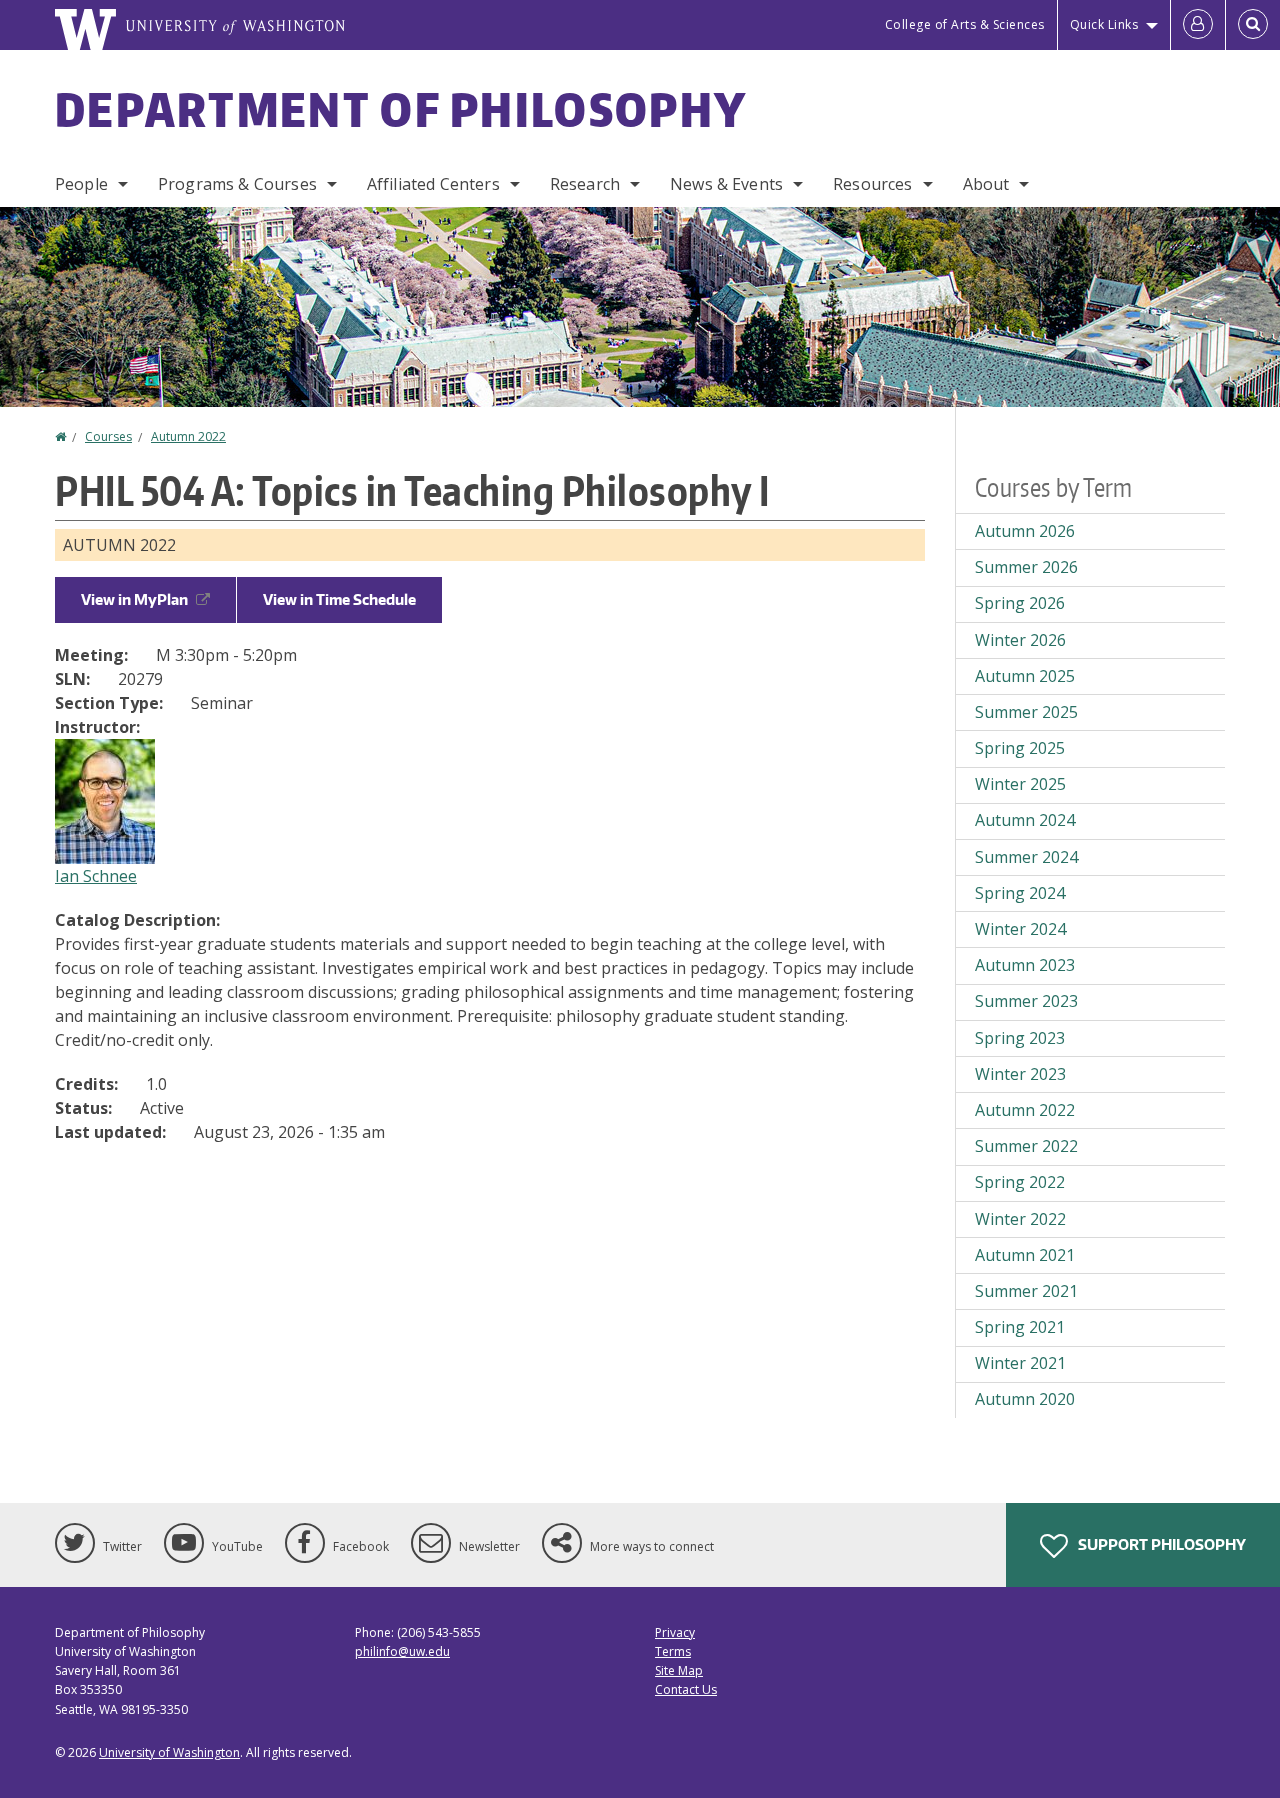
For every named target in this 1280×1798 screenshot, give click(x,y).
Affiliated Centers (433, 184)
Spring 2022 (1020, 1182)
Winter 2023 (1020, 1074)
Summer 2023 (1026, 1001)
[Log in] (1198, 25)
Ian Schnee (96, 876)
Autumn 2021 (1025, 1255)
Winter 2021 (1020, 1363)
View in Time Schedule (339, 599)
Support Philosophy (1160, 1544)
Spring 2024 (1020, 893)
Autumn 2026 (1025, 531)
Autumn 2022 (188, 436)
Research (585, 184)
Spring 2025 (1020, 748)
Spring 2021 (1020, 1327)
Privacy (675, 1632)
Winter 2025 (1020, 784)
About (986, 184)
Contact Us (686, 1689)
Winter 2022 (1020, 1219)
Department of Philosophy (401, 109)
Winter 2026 (1020, 640)
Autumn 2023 (1025, 965)
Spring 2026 (1020, 603)
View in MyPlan (134, 599)
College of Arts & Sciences (965, 24)
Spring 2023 (1020, 1038)
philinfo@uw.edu (402, 1651)
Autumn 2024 (1025, 820)
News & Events (726, 184)
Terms (673, 1651)
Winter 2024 (1020, 929)
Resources (872, 184)
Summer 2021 (1026, 1291)
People (81, 184)
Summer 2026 (1026, 567)
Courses (108, 436)
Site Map (679, 1670)
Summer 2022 (1026, 1146)
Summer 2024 (1026, 857)
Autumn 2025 (1025, 676)
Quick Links (1104, 24)
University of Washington (169, 1752)
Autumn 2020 (1025, 1399)
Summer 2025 (1026, 712)
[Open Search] (1253, 25)
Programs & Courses (237, 184)
